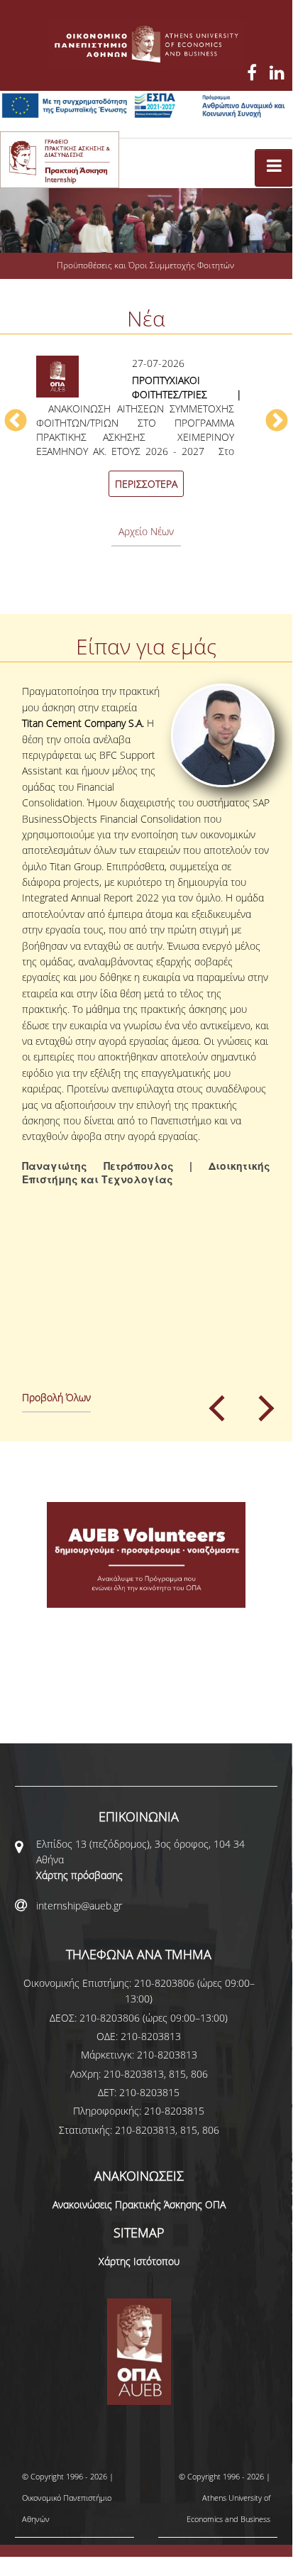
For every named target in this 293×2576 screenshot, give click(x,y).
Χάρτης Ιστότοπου (139, 2261)
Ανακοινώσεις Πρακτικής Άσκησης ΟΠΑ (139, 2204)
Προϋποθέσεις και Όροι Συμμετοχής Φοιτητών (145, 265)
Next (277, 422)
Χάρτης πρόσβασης (79, 1875)
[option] (146, 429)
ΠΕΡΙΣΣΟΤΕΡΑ (146, 484)
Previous (16, 422)
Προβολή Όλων (56, 1397)
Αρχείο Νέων (146, 531)
